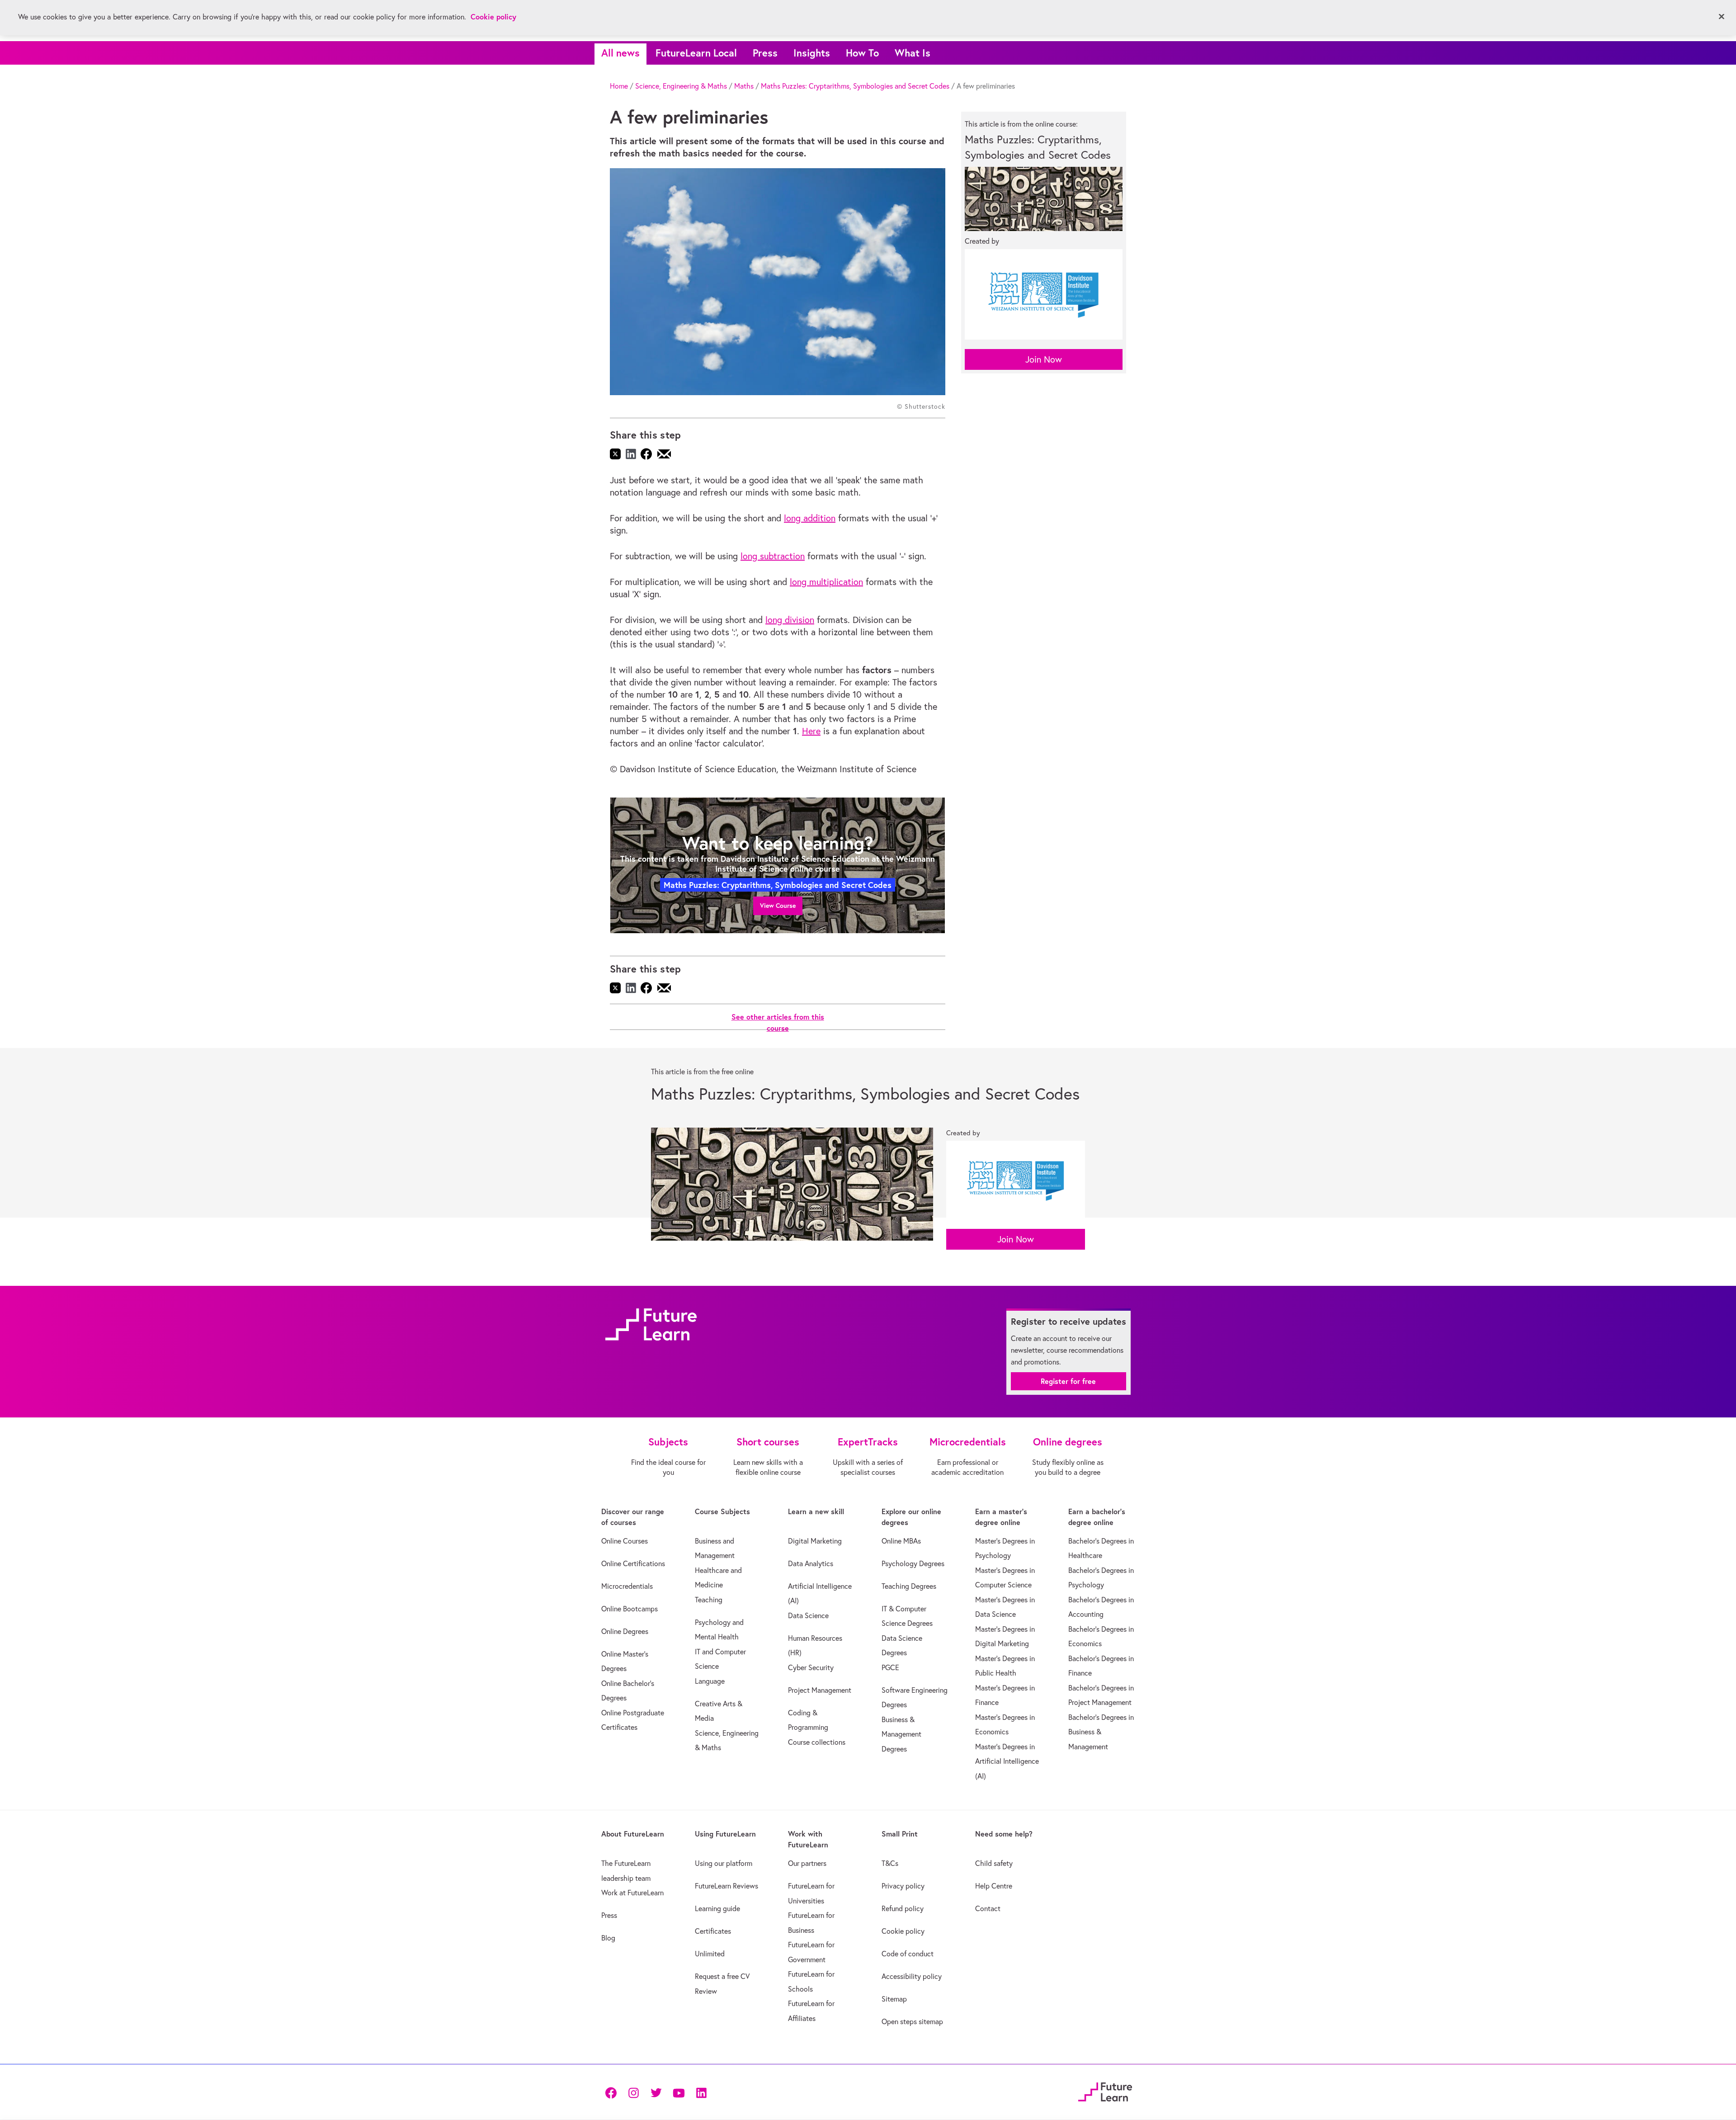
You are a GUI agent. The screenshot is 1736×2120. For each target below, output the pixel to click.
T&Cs (890, 1863)
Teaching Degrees (909, 1586)
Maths (744, 86)
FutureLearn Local (696, 53)
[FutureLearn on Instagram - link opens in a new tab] (633, 2092)
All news (620, 53)
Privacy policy (903, 1886)
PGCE (890, 1667)
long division (790, 620)
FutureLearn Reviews (726, 1886)
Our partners (807, 1863)
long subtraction (773, 556)
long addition (810, 518)
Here (811, 731)
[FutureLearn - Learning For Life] (1105, 2091)
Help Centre (994, 1886)
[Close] (1722, 17)
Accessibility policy (912, 1976)
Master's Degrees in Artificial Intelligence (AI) (1007, 1761)
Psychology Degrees (913, 1563)
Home (619, 86)
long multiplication (826, 582)
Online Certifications (633, 1563)
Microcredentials (627, 1586)
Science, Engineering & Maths (681, 86)
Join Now (1044, 359)
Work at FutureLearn (632, 1893)
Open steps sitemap (912, 2021)
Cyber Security (811, 1667)
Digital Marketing (815, 1541)
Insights (812, 53)
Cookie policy (903, 1931)
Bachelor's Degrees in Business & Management (1101, 1732)
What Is (913, 53)
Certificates (713, 1931)
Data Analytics (811, 1563)
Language (710, 1681)
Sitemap (894, 1999)
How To (862, 53)
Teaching (709, 1600)
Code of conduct (908, 1954)
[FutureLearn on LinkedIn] (701, 2092)
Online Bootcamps (630, 1609)
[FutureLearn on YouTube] (679, 2092)
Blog (608, 1938)
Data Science (808, 1615)
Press (765, 53)
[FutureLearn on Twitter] (656, 2092)
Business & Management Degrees (901, 1734)
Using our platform (724, 1863)
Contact (988, 1908)
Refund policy (903, 1908)
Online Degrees (625, 1631)
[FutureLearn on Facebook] (613, 2092)
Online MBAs (901, 1541)
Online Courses (625, 1541)
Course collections (817, 1742)
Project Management (820, 1690)
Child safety (994, 1863)
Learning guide (717, 1908)
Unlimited (710, 1954)
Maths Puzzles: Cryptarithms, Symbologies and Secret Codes (855, 86)
